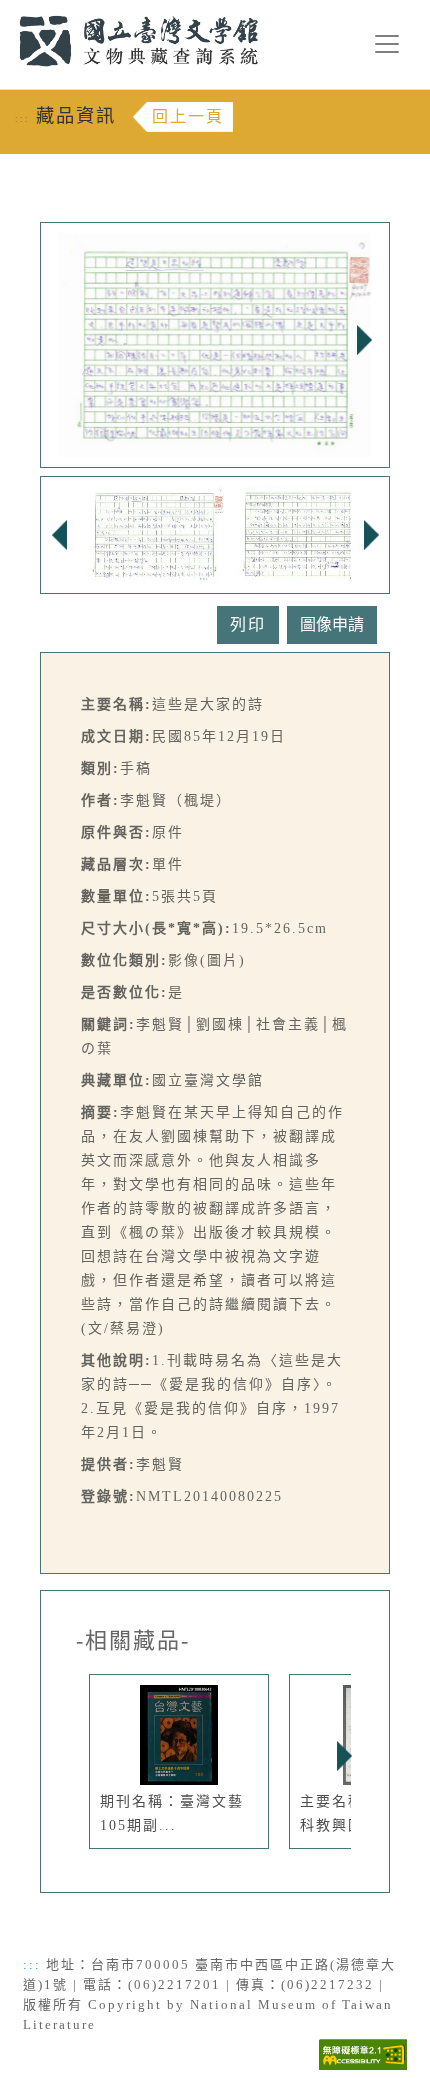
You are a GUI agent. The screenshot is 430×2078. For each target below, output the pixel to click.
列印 (248, 624)
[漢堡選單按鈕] (387, 44)
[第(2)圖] (304, 533)
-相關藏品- (133, 1641)
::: (7, 11)
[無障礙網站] (363, 2052)
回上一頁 (188, 116)
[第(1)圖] (154, 533)
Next (364, 340)
